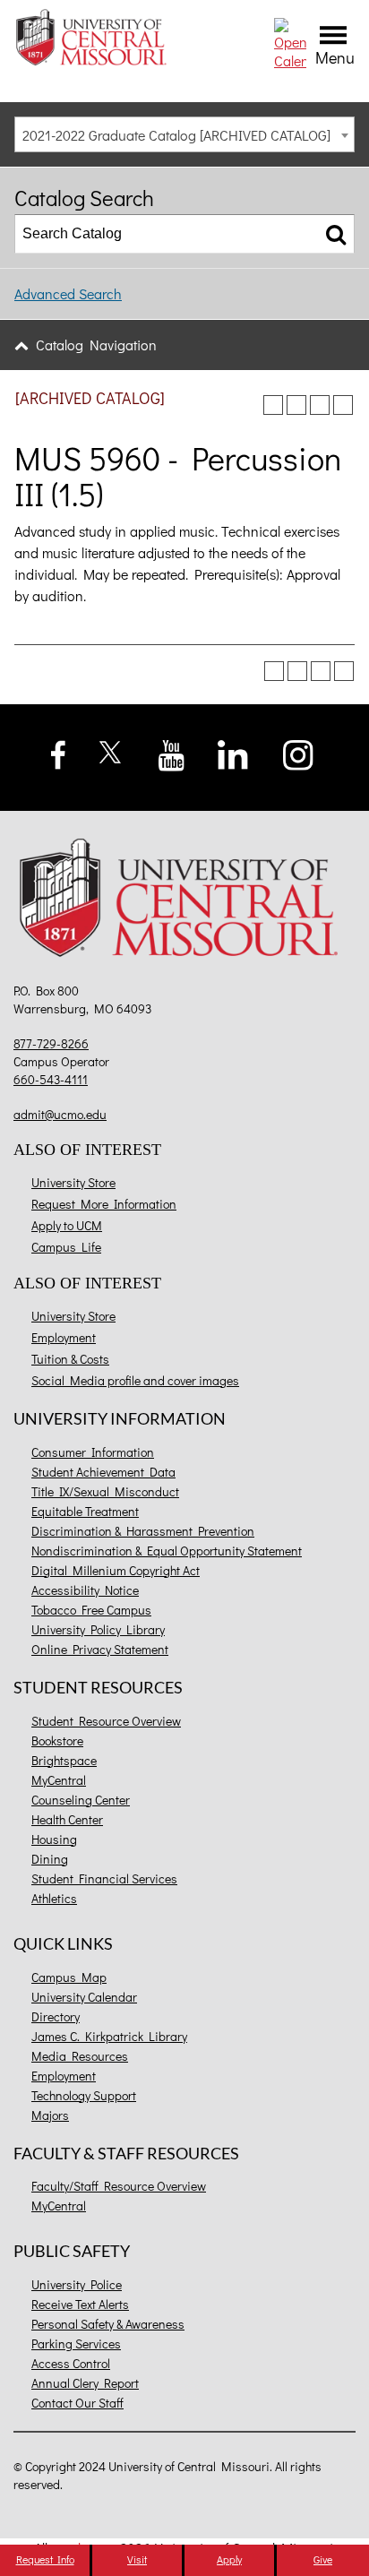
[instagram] (299, 753)
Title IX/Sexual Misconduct (105, 1491)
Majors (50, 2115)
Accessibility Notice (85, 1590)
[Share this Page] (296, 405)
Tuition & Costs (70, 1359)
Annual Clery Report (85, 2383)
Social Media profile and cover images (135, 1380)
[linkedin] (232, 753)
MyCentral (59, 1780)
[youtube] (172, 753)
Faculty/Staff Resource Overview (119, 2186)
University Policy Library (98, 1629)
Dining (50, 1859)
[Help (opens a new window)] (343, 405)
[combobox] (184, 134)
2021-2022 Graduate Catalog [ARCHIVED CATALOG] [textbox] (176, 135)
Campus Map (69, 1977)
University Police (77, 2284)
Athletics (54, 1898)
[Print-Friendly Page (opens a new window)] (320, 405)
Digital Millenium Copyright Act (116, 1570)
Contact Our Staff (77, 2403)
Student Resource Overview (106, 1721)
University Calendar (84, 1997)
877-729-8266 (51, 1043)
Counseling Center (81, 1800)
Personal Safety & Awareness (108, 2324)
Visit (137, 2559)
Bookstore (57, 1740)
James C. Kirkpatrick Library (109, 2036)
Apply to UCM (67, 1225)
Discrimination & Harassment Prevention (143, 1531)
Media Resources (80, 2056)
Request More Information (104, 1204)
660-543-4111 (51, 1079)
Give (323, 2559)
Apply (229, 2559)
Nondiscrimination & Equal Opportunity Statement (167, 1551)
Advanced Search (68, 293)
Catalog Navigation (96, 345)
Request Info (45, 2559)
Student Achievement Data (103, 1472)
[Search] (336, 234)
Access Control (71, 2363)
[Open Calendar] (290, 42)
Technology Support (84, 2095)
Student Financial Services (104, 1878)
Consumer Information (93, 1452)
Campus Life (66, 1247)
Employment (64, 1337)
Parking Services (76, 2343)
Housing (54, 1839)
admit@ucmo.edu (60, 1114)
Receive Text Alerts (80, 2304)
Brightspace (64, 1760)
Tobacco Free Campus (91, 1610)
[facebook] (59, 752)
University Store (73, 1182)
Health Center (67, 1819)
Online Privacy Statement (100, 1649)
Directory (56, 2016)
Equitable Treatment (85, 1511)
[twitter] (111, 750)
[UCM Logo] (184, 901)
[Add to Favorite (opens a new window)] (273, 405)
